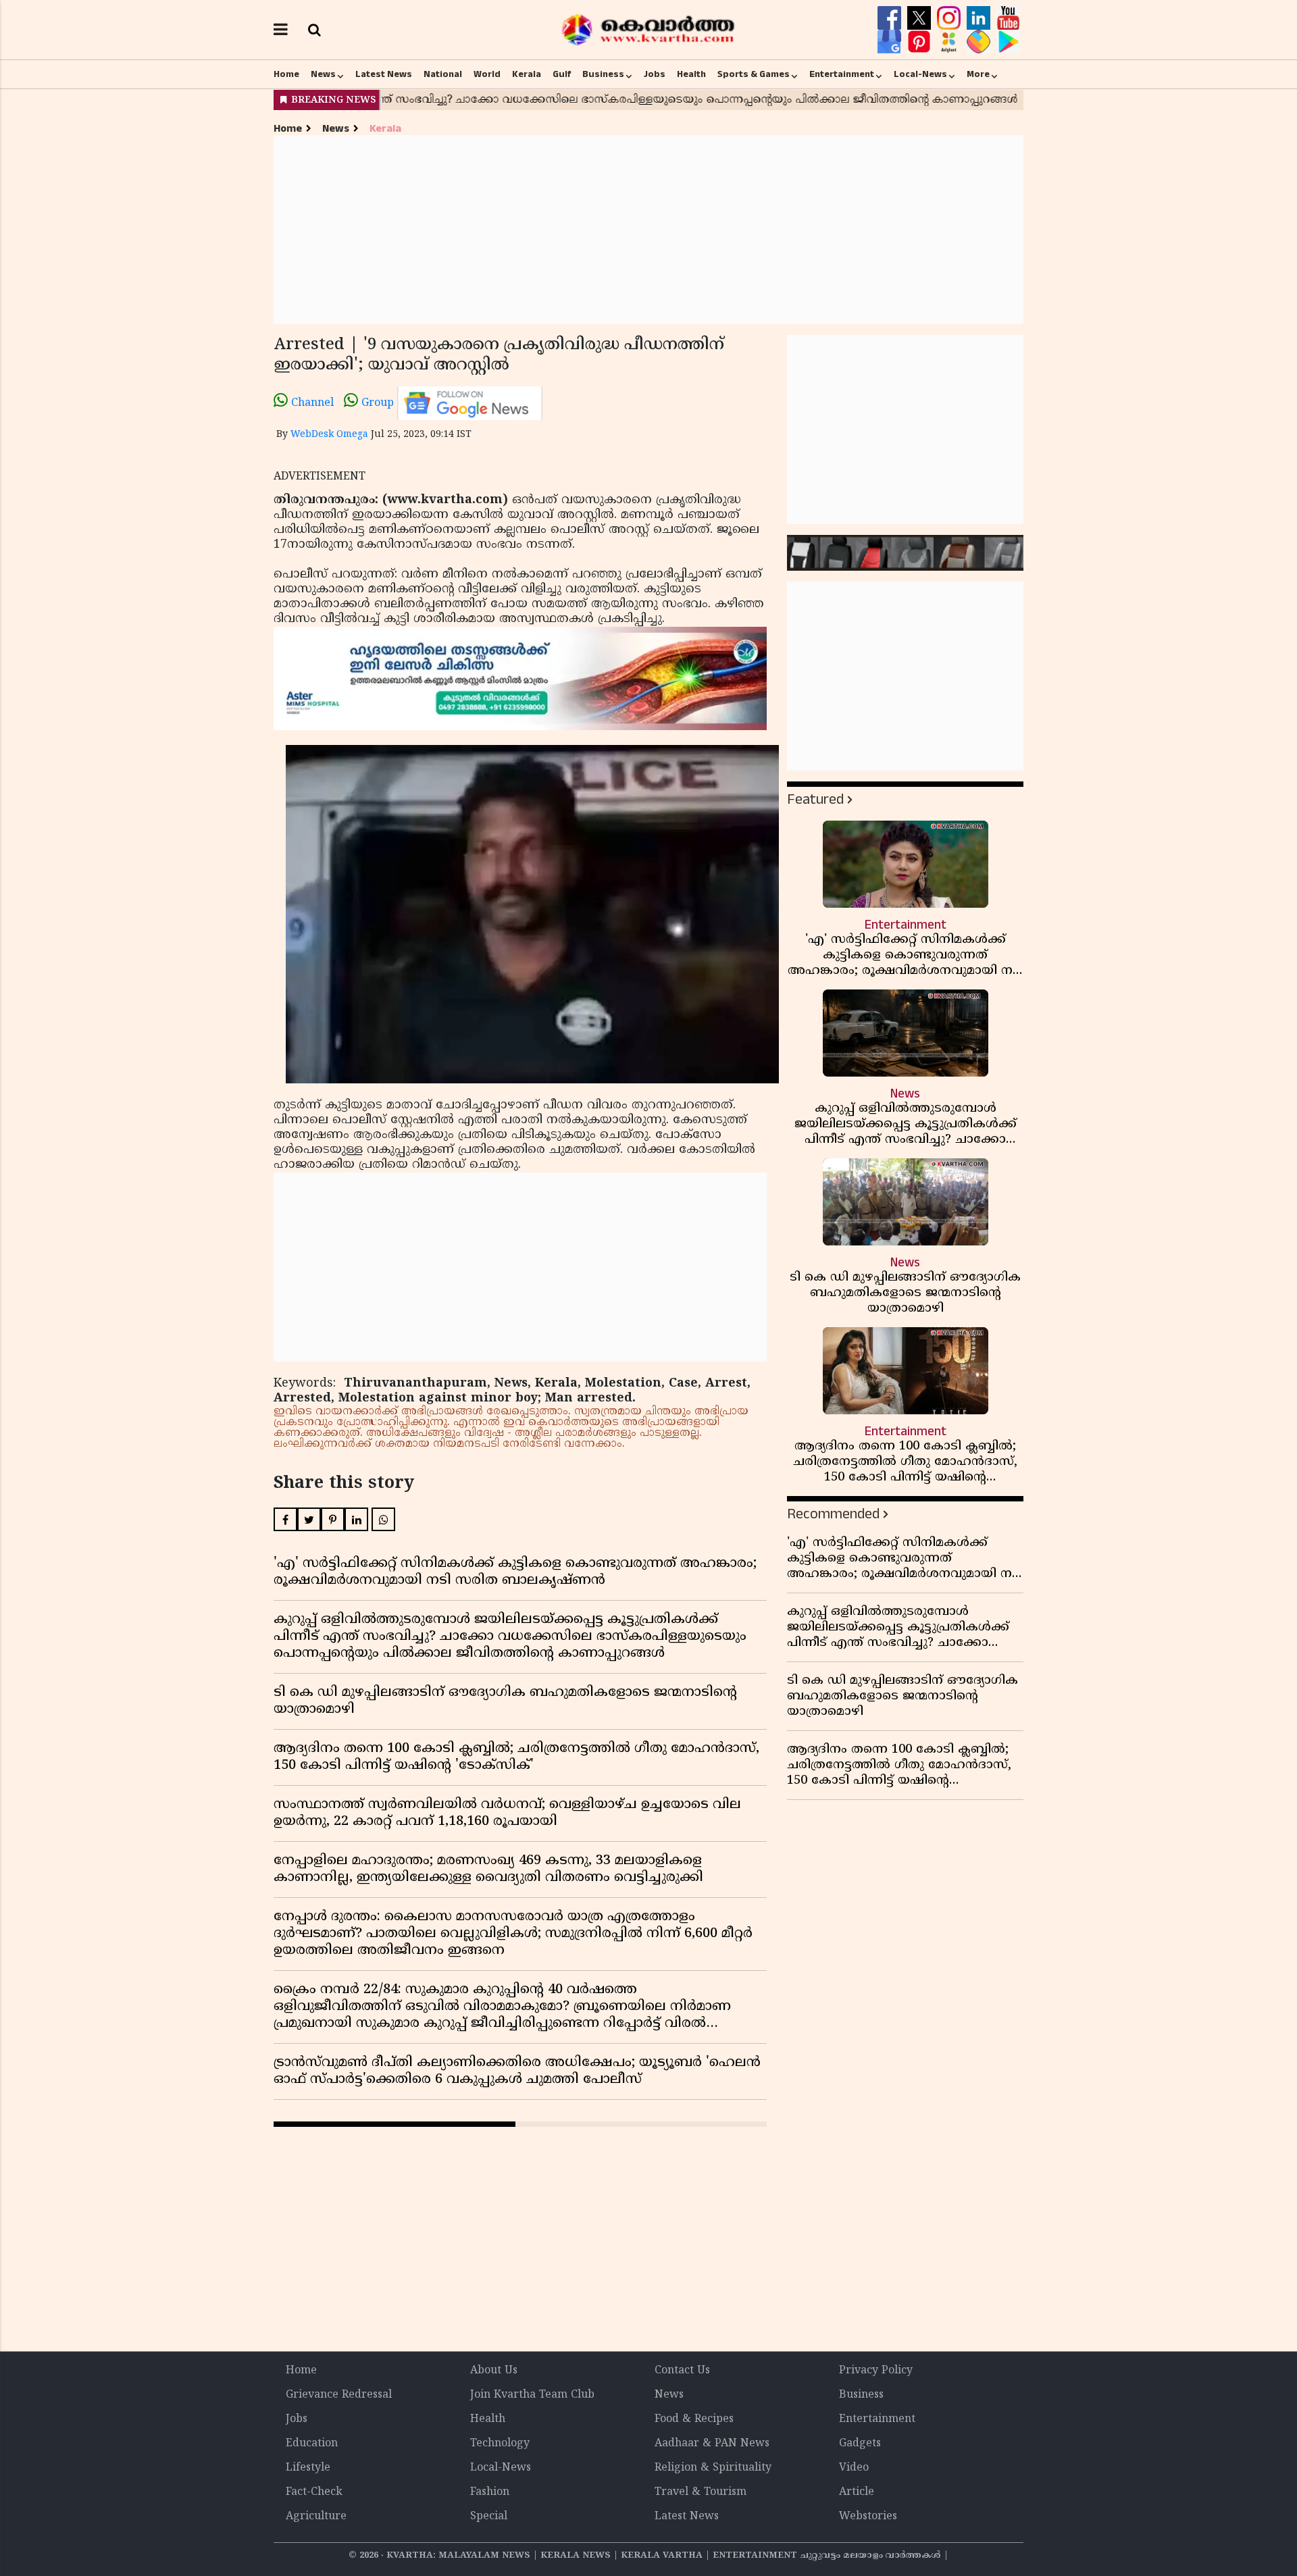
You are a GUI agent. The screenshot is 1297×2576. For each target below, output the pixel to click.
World (487, 74)
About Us (494, 2371)
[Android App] (1008, 42)
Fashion (490, 2492)
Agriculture (316, 2517)
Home (286, 74)
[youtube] (1008, 18)
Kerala (527, 74)
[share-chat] (980, 42)
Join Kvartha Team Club (532, 2395)
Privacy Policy (876, 2371)
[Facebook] (891, 18)
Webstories (868, 2517)
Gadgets (860, 2444)
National (443, 74)
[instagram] (950, 18)
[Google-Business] (891, 42)
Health (691, 74)
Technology (500, 2444)
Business (603, 74)
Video (854, 2468)
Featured (815, 799)
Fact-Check (314, 2492)
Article (857, 2492)
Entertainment (842, 74)
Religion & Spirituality (713, 2468)
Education (312, 2444)
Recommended (833, 1514)
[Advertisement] (648, 230)
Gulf (562, 74)
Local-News (920, 74)
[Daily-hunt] (950, 42)
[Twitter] (921, 18)
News (323, 74)
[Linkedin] (980, 18)
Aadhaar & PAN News (712, 2444)
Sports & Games (754, 74)
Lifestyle (308, 2468)
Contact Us (682, 2371)
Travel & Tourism (701, 2492)
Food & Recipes (694, 2419)
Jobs (655, 74)
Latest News (384, 74)
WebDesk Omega (329, 435)
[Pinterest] (921, 42)
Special (489, 2517)
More (978, 74)
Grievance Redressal (339, 2395)
